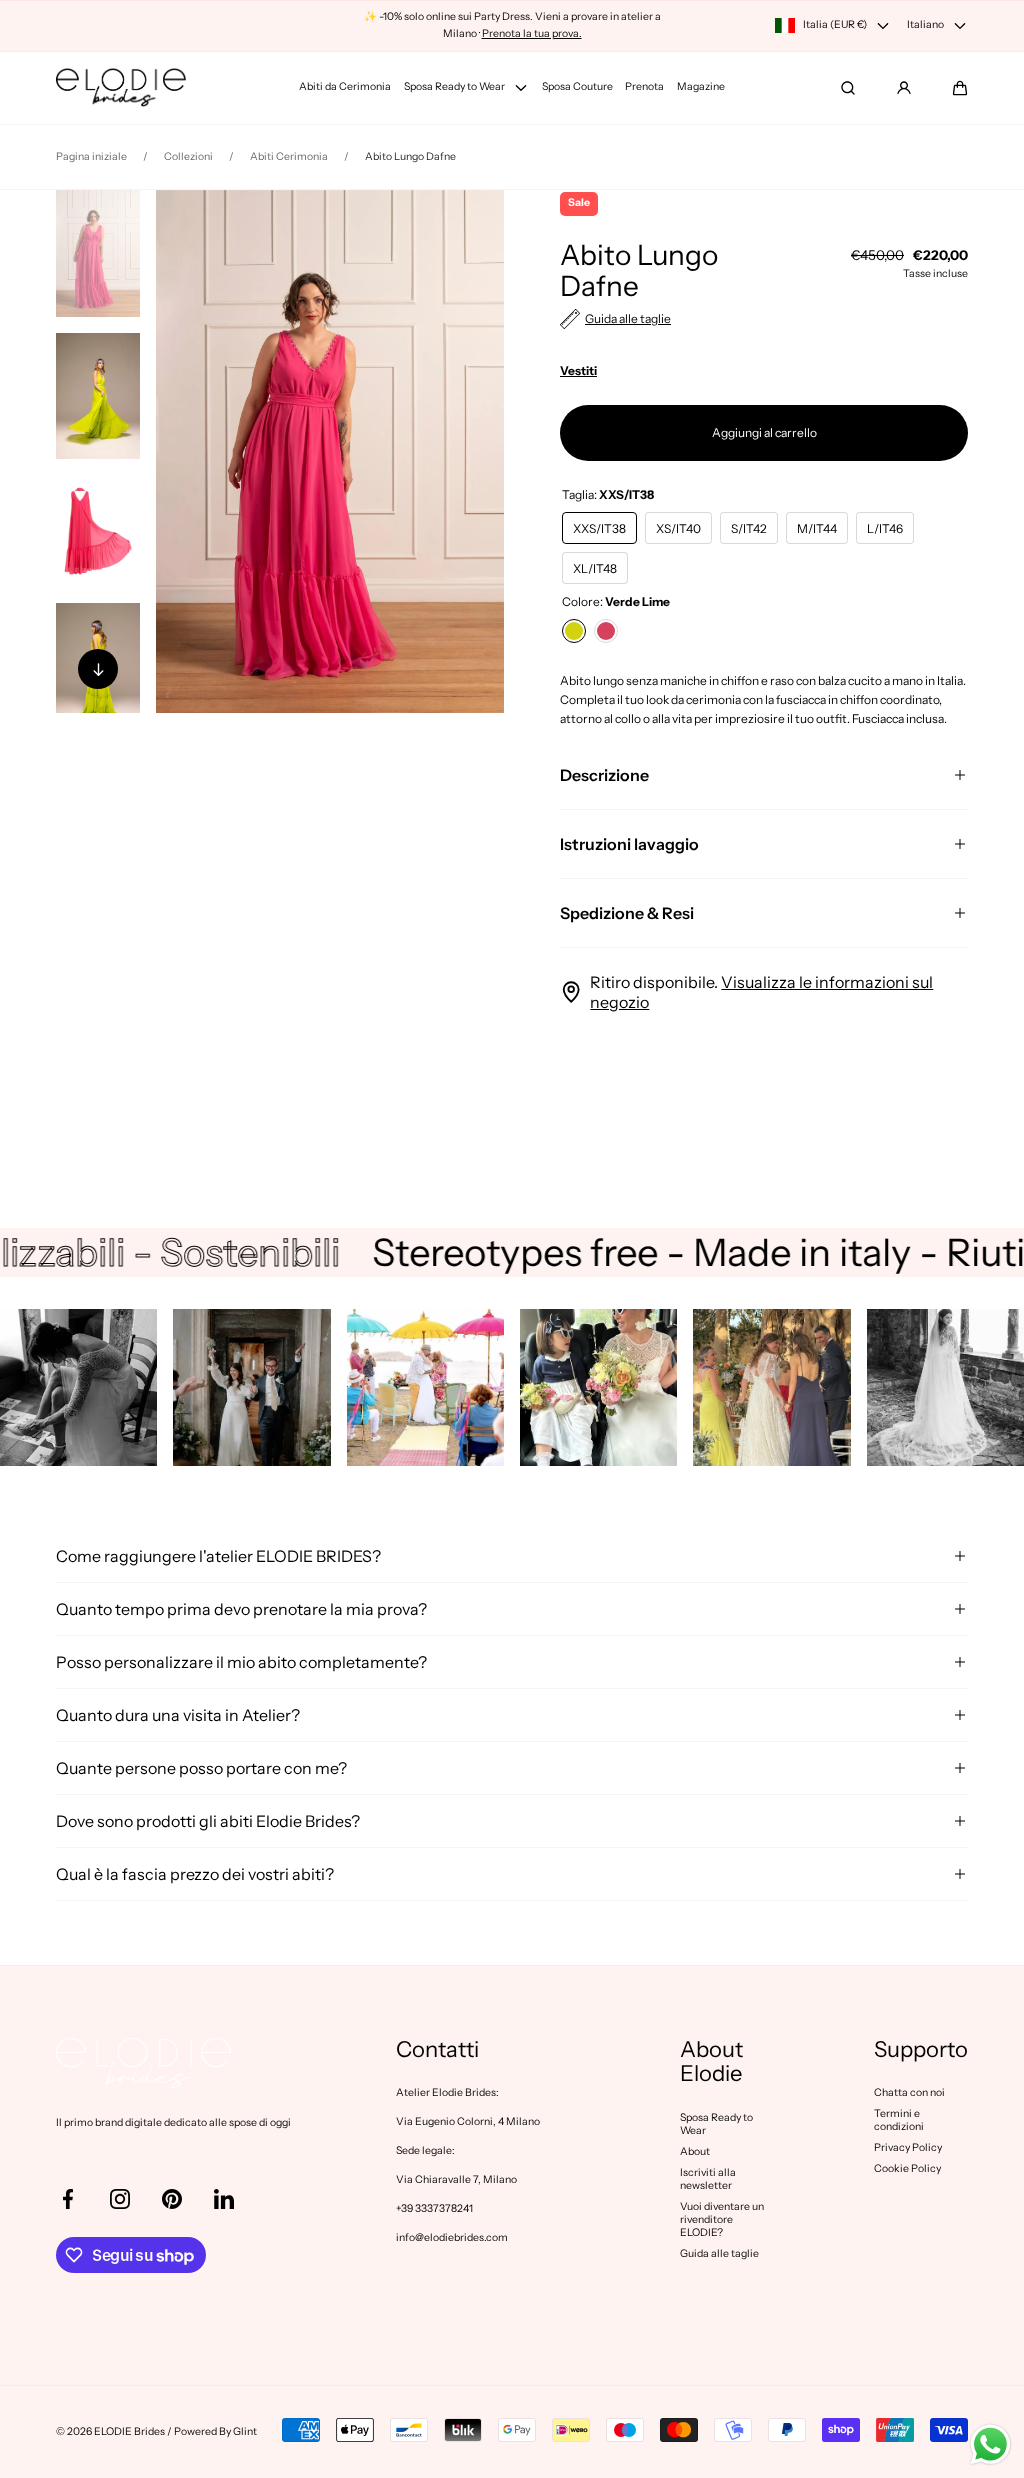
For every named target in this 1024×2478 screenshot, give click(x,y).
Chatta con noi (909, 2092)
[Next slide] (98, 669)
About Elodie (711, 2062)
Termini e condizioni (899, 2120)
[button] (960, 88)
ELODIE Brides (129, 2431)
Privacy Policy (908, 2147)
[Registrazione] (904, 88)
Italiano (925, 24)
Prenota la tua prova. (532, 33)
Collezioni (188, 156)
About (695, 2151)
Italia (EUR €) (835, 24)
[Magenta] (606, 631)
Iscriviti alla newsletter (708, 2179)
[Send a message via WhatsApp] (990, 2444)
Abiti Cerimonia (289, 156)
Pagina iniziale (91, 156)
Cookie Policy (907, 2168)
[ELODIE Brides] (121, 87)
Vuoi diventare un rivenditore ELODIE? (722, 2219)
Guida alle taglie (719, 2253)
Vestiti (578, 370)
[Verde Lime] (574, 631)
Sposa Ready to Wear (716, 2124)
